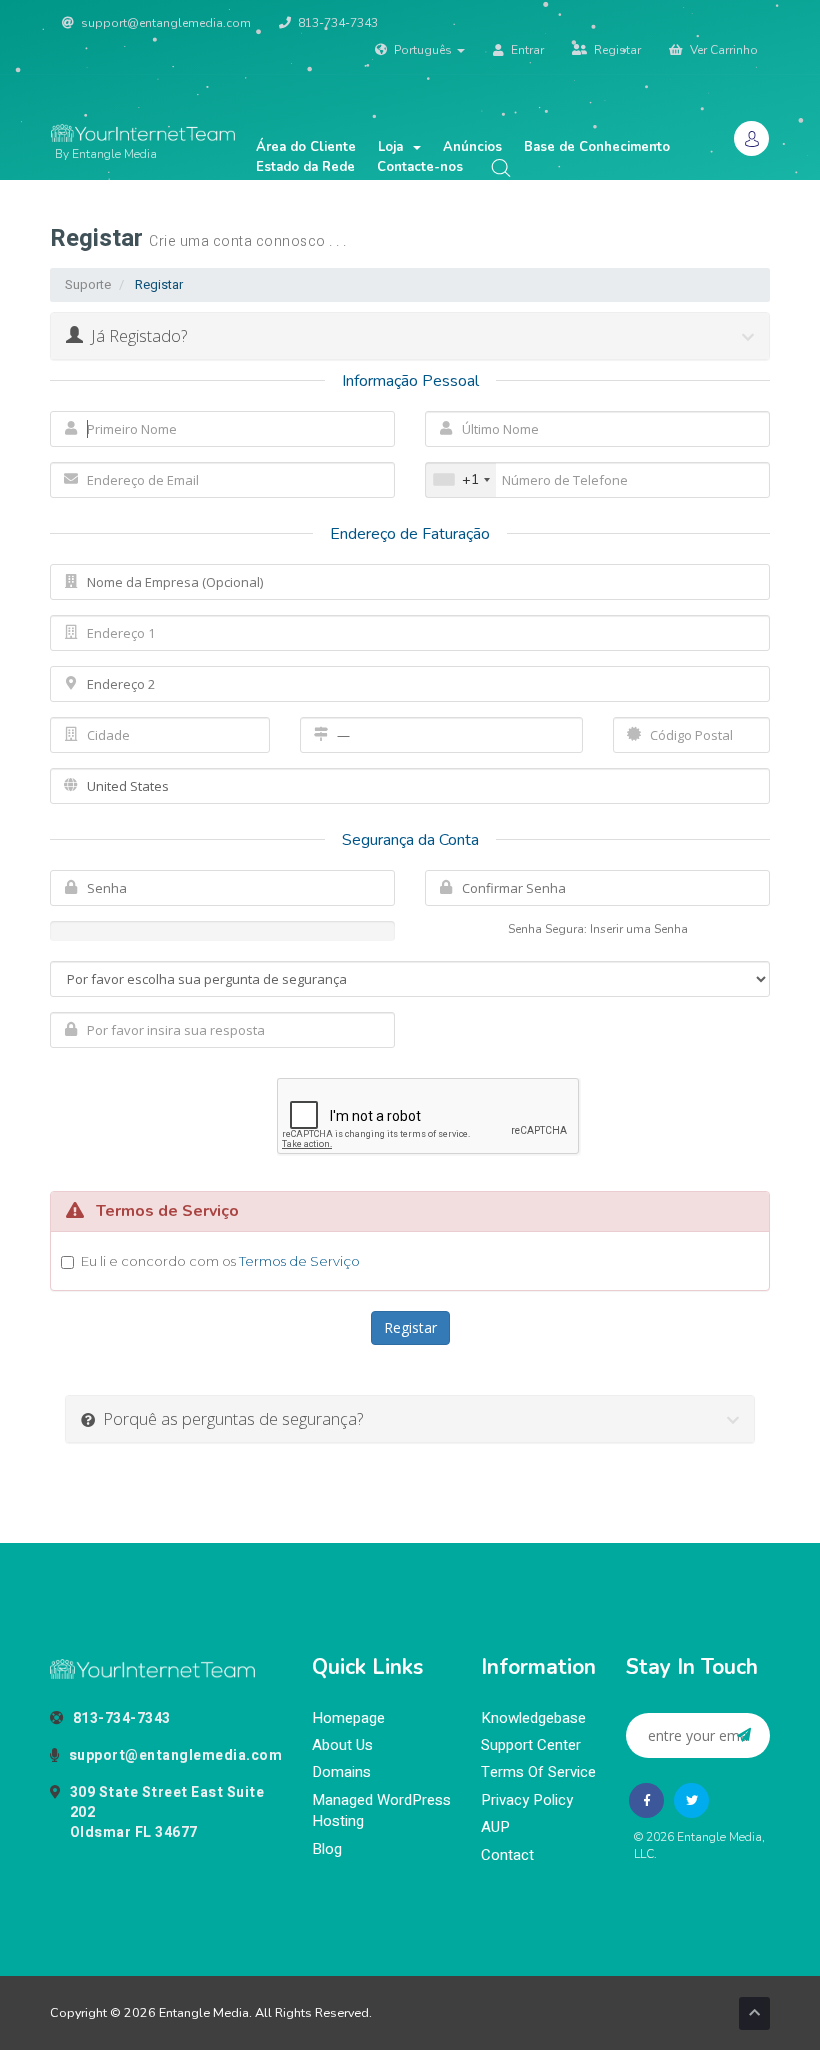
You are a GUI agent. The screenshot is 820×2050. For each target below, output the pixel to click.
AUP (495, 1827)
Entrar (526, 50)
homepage (348, 1718)
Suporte (88, 284)
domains (341, 1772)
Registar (616, 50)
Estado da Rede (305, 167)
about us (342, 1745)
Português (423, 50)
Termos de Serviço (299, 1261)
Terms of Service (538, 1772)
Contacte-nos (420, 167)
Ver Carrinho (722, 50)
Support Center (531, 1745)
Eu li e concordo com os (220, 1261)
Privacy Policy (527, 1800)
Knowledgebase (533, 1718)
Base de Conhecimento (597, 147)
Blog (327, 1849)
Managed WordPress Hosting (381, 1811)
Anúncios (472, 147)
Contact (507, 1855)
